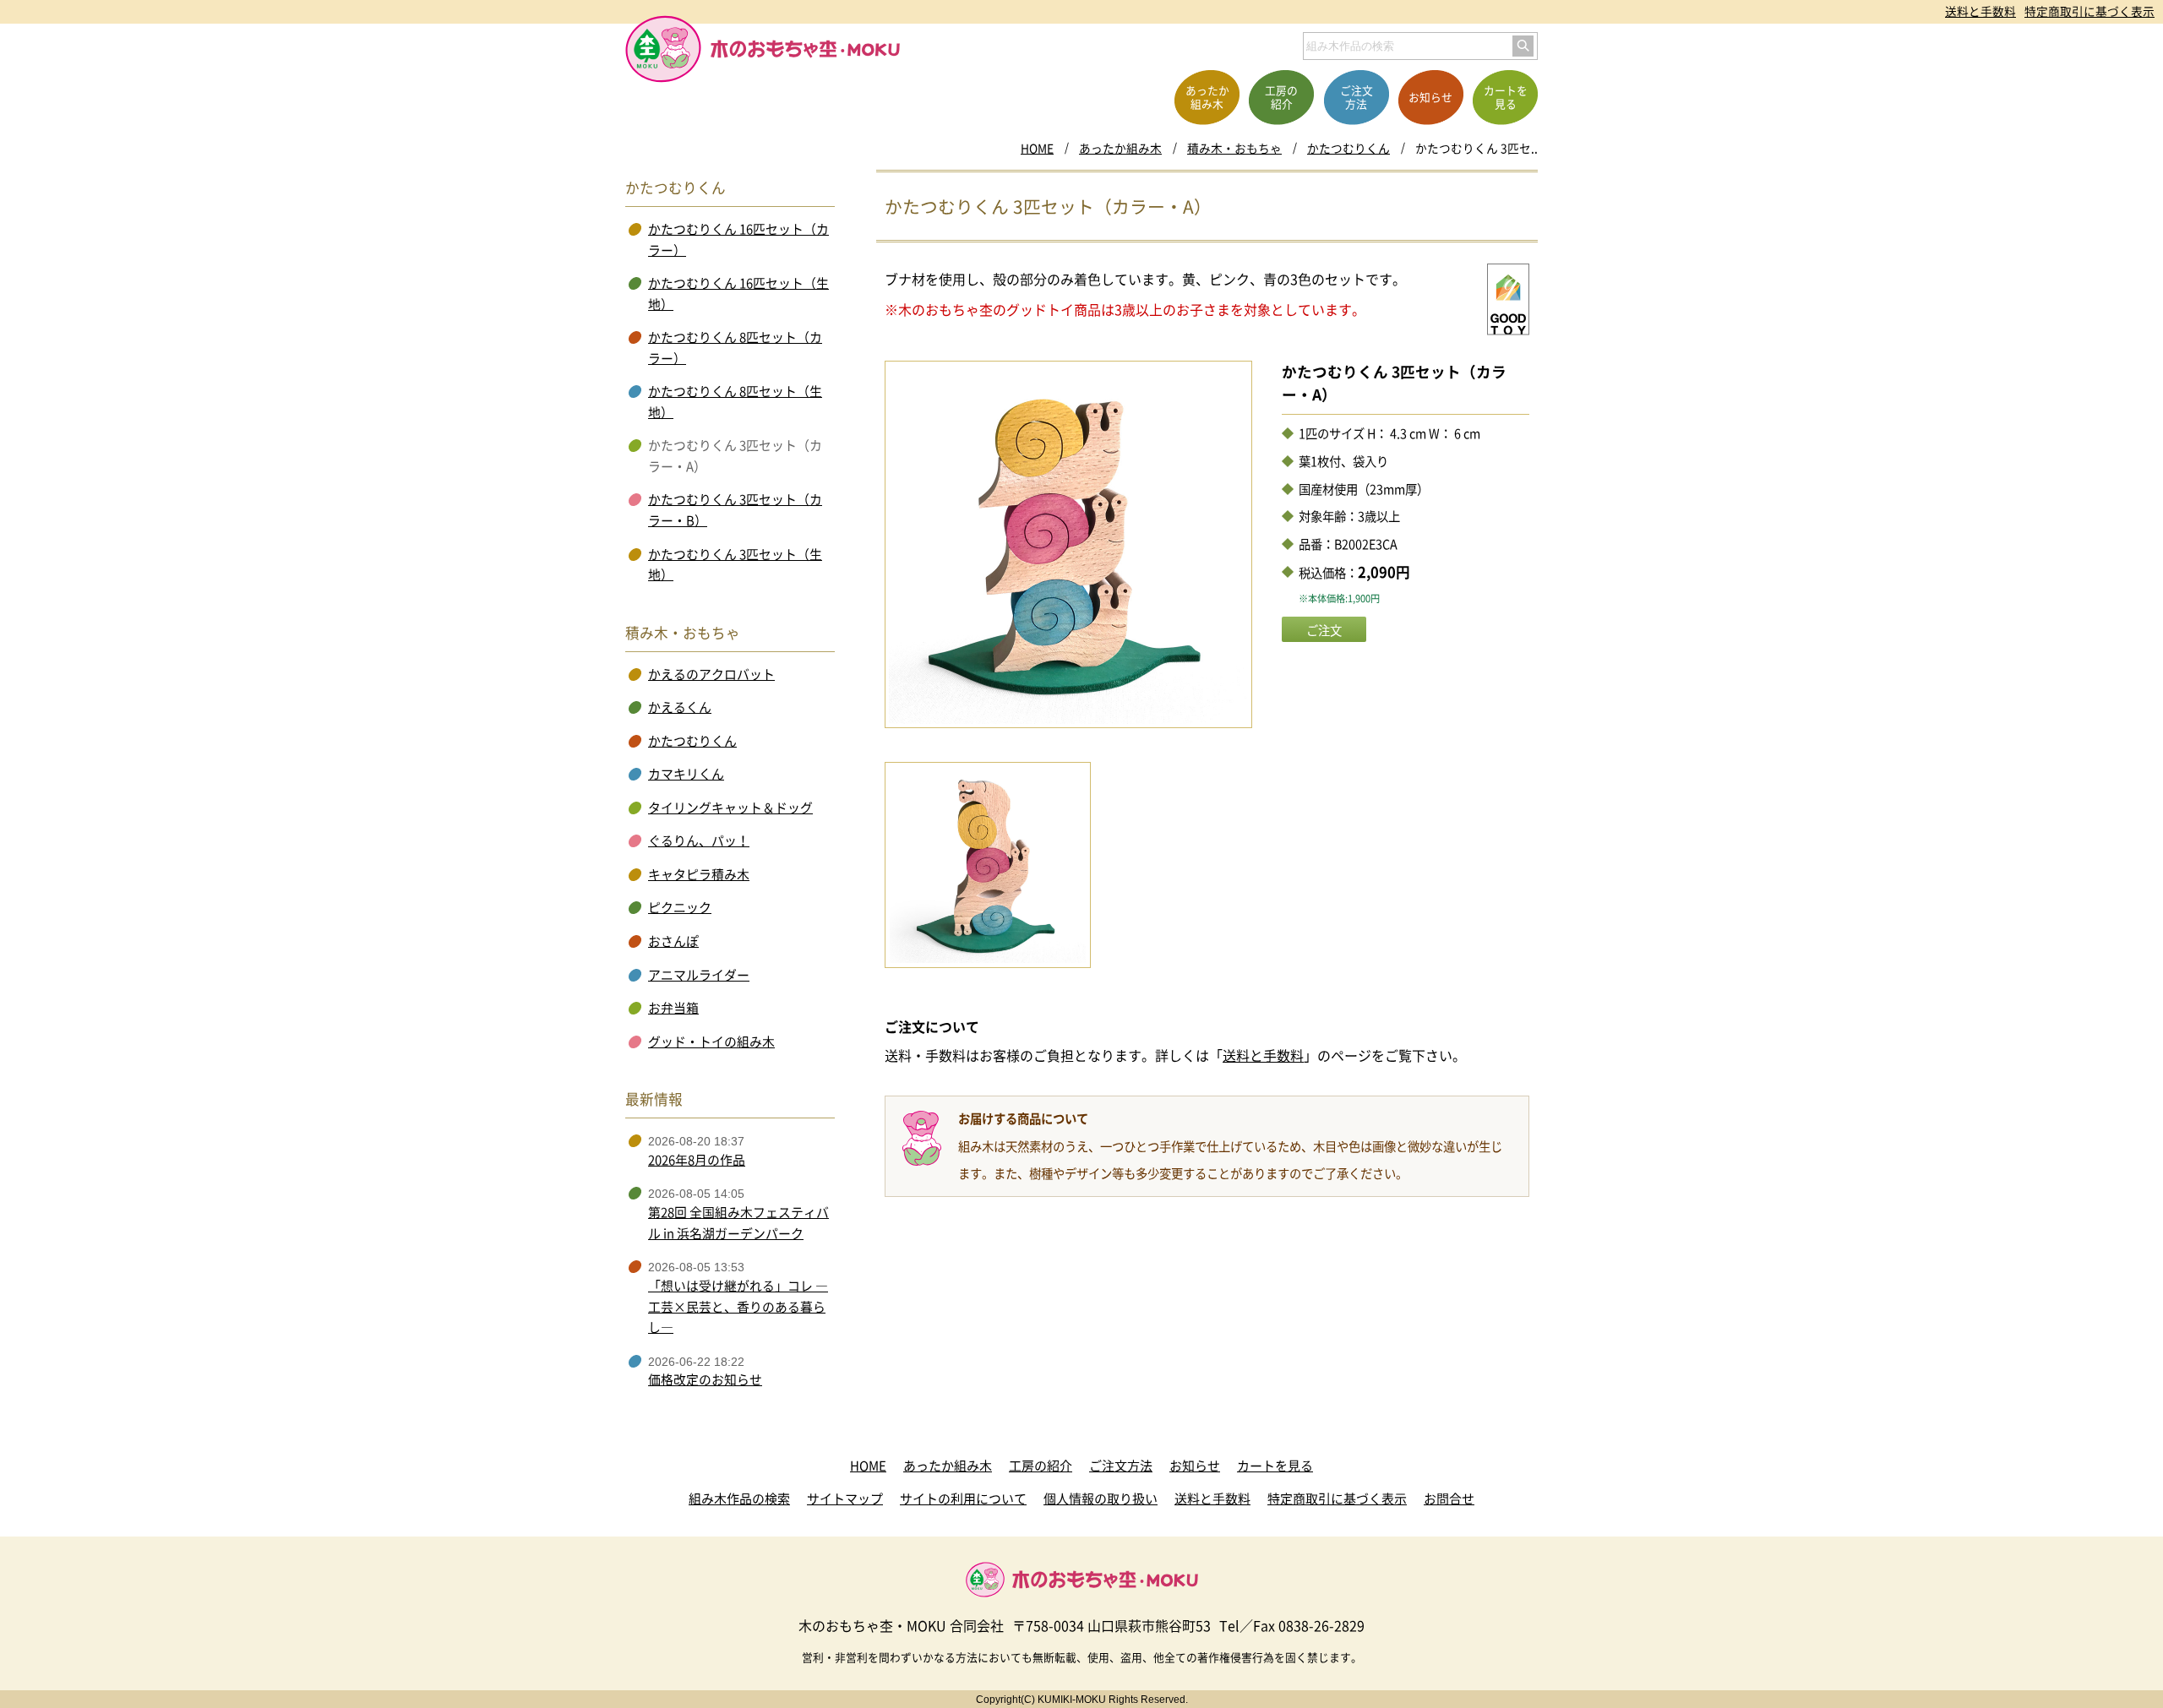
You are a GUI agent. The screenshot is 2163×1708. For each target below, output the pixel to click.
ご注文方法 (1121, 1466)
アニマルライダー (699, 975)
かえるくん (680, 707)
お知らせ (1195, 1466)
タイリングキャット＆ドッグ (730, 808)
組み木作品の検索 (739, 1499)
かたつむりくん (1348, 148)
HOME (1037, 148)
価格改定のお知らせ (705, 1379)
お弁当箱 (673, 1008)
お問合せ (1449, 1499)
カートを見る (1275, 1466)
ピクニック (680, 907)
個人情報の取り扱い (1101, 1499)
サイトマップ (845, 1499)
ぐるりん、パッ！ (699, 840)
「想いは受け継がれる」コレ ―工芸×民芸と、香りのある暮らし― (738, 1306)
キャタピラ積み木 (699, 874)
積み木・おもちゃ (1234, 148)
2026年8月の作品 (697, 1160)
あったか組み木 (1120, 148)
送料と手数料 (1980, 11)
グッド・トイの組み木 (711, 1042)
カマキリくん (686, 774)
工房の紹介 (1041, 1466)
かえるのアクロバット (711, 674)
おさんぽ (673, 941)
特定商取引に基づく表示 (2089, 11)
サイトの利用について (963, 1499)
